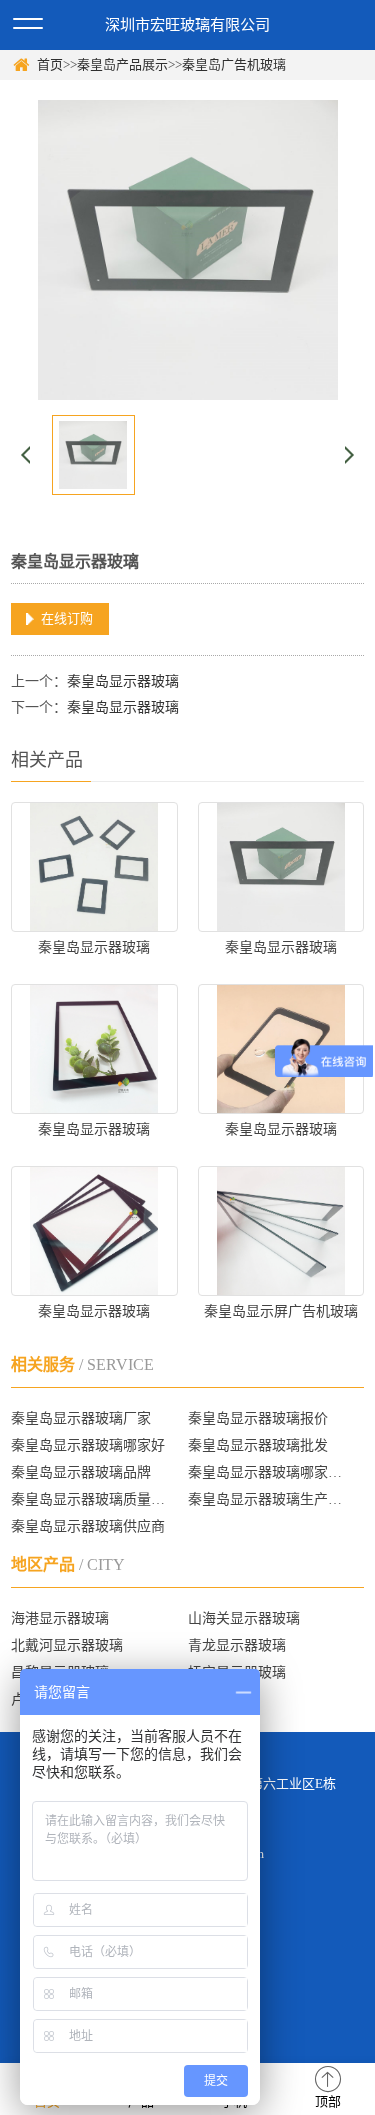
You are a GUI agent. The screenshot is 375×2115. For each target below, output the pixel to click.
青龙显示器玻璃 (237, 1645)
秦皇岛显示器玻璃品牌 (81, 1472)
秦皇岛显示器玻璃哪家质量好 (267, 1472)
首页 (50, 64)
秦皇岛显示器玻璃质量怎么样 (90, 1499)
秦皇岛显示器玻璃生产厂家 (267, 1499)
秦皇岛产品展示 (122, 64)
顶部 (328, 2101)
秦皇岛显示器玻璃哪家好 (88, 1445)
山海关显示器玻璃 (244, 1618)
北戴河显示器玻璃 (67, 1645)
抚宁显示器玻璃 (237, 1672)
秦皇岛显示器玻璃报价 (258, 1418)
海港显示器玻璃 (60, 1618)
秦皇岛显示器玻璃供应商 (88, 1526)
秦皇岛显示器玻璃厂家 (81, 1418)
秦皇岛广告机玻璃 (234, 64)
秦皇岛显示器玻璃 (123, 681)
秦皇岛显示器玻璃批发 (258, 1445)
